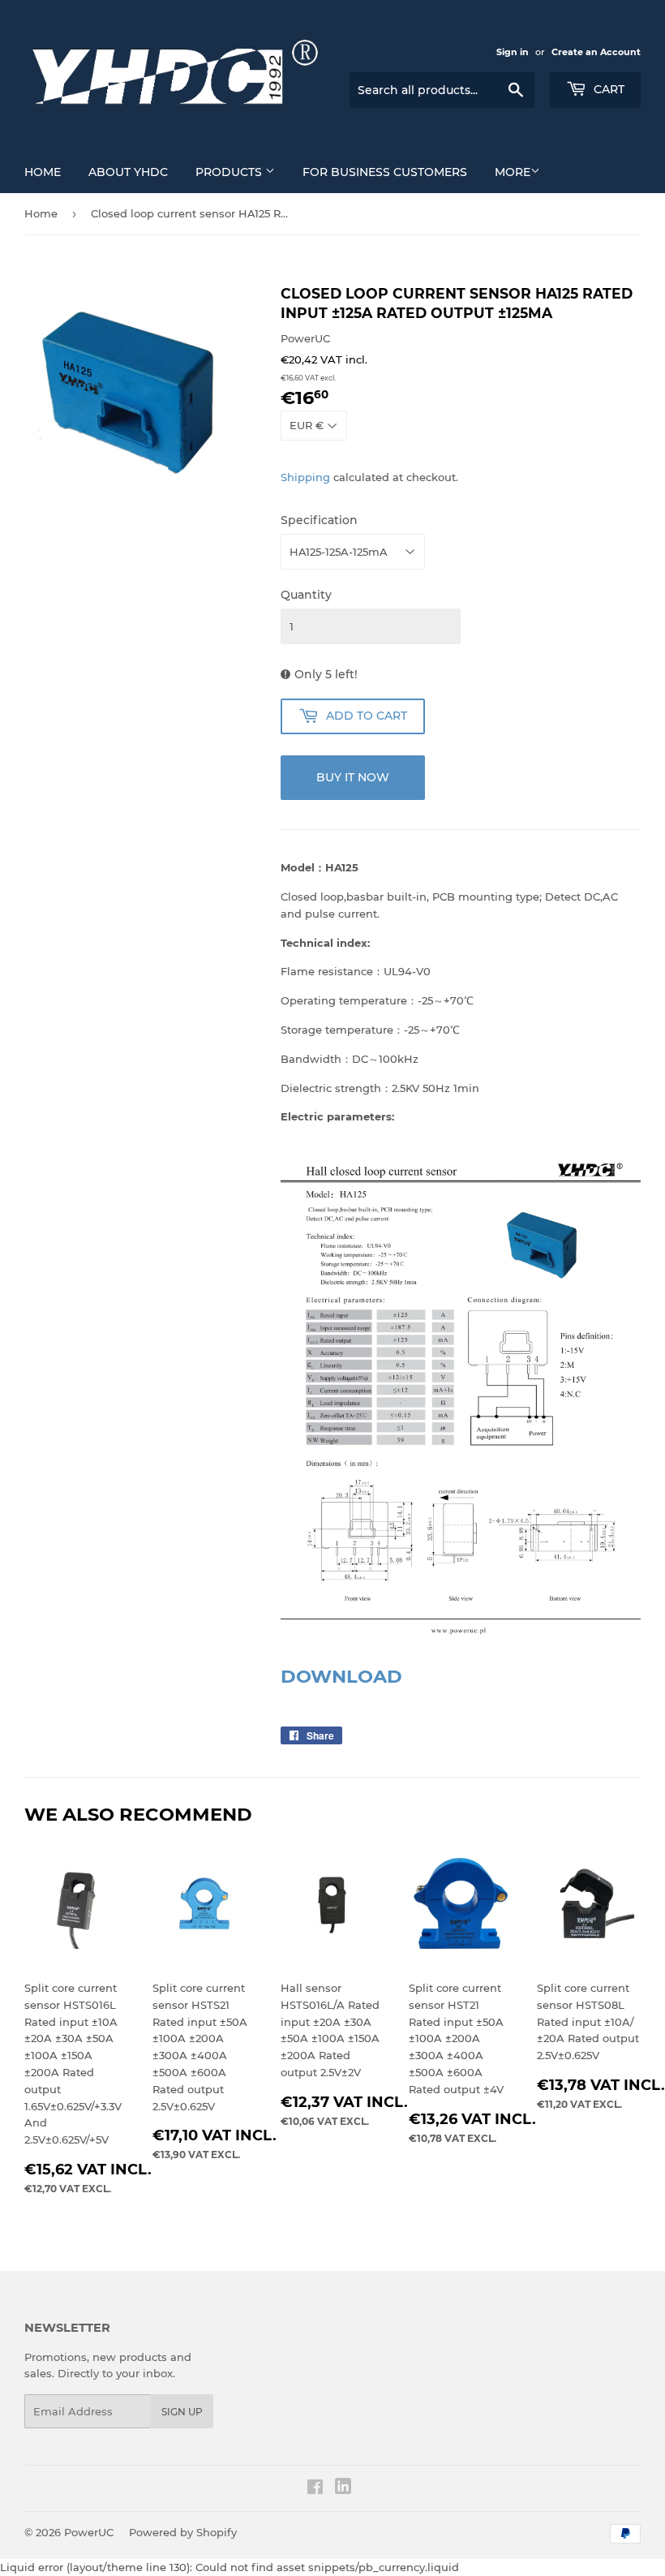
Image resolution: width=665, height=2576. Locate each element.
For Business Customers (385, 172)
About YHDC (128, 172)
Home (43, 172)
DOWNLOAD (341, 1676)
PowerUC (89, 2532)
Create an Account (596, 52)
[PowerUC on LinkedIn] (343, 2490)
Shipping (305, 477)
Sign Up (182, 2412)
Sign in (513, 52)
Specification (319, 520)
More (513, 172)
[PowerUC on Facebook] (315, 2489)
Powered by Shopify (183, 2532)
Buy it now (353, 777)
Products (230, 172)
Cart (607, 89)
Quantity (306, 595)
